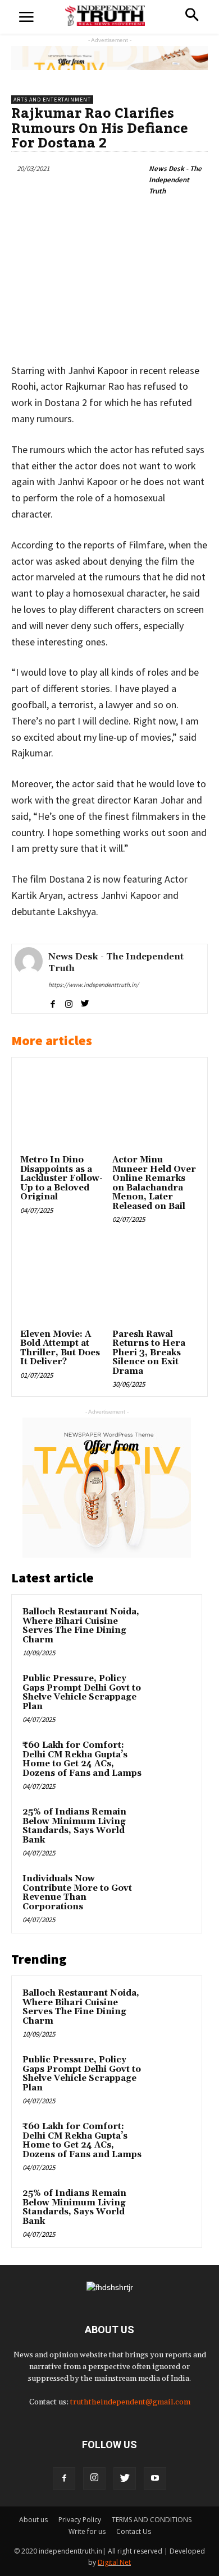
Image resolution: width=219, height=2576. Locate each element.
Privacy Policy (80, 2520)
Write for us (87, 2531)
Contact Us (134, 2531)
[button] (192, 16)
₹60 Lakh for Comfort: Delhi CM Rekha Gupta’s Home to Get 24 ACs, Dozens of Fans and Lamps (82, 1759)
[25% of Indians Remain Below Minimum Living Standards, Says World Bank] (169, 1827)
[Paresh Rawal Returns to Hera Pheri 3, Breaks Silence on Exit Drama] (156, 1283)
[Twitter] (125, 2478)
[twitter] (85, 1002)
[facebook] (53, 1002)
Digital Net (114, 2562)
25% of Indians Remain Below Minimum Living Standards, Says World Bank (74, 1826)
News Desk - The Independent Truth (175, 180)
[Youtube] (155, 2478)
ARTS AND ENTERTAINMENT (52, 100)
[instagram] (69, 1002)
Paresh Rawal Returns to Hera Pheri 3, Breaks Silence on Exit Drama (149, 1353)
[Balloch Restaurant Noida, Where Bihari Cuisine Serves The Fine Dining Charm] (169, 1627)
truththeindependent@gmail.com (130, 2402)
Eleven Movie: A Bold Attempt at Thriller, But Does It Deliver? (60, 1348)
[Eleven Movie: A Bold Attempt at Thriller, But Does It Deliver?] (63, 1283)
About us (33, 2520)
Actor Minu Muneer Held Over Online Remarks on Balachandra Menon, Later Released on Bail (154, 1183)
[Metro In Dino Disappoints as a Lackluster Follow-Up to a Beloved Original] (63, 1109)
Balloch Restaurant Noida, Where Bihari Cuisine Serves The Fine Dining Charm (81, 1626)
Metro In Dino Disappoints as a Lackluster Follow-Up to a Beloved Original (61, 1178)
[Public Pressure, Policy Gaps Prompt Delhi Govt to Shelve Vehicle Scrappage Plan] (169, 1694)
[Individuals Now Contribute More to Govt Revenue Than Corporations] (169, 1894)
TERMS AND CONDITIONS (152, 2520)
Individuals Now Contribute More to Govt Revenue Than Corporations (77, 1893)
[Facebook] (64, 2478)
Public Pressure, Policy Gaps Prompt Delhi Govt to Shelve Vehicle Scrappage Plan (82, 1693)
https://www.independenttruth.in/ (93, 985)
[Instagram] (94, 2478)
